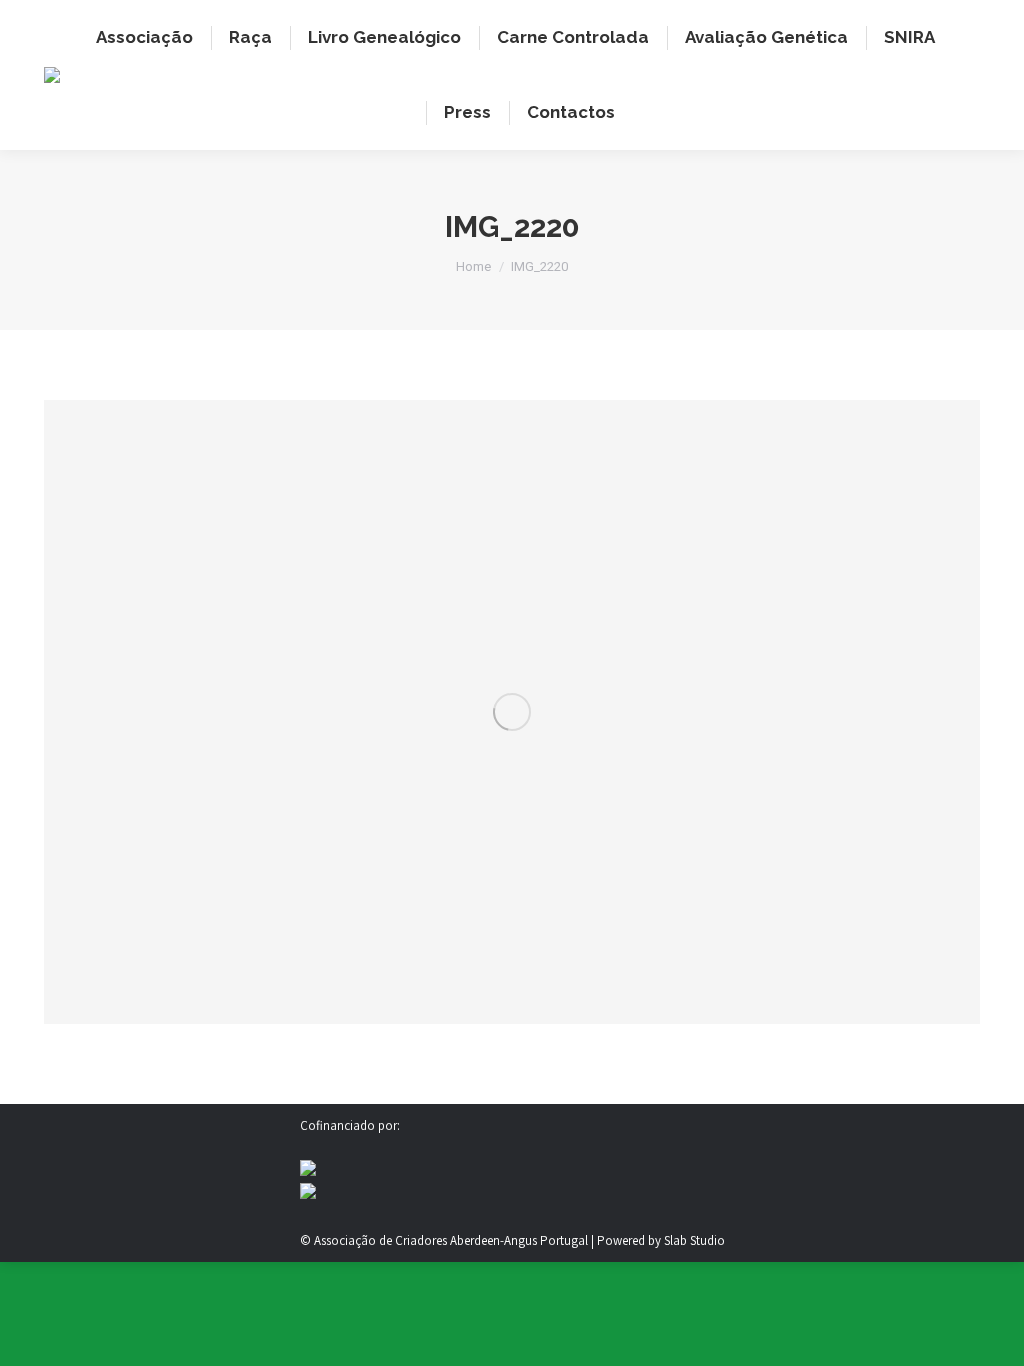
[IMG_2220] (512, 712)
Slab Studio (694, 1240)
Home (473, 266)
